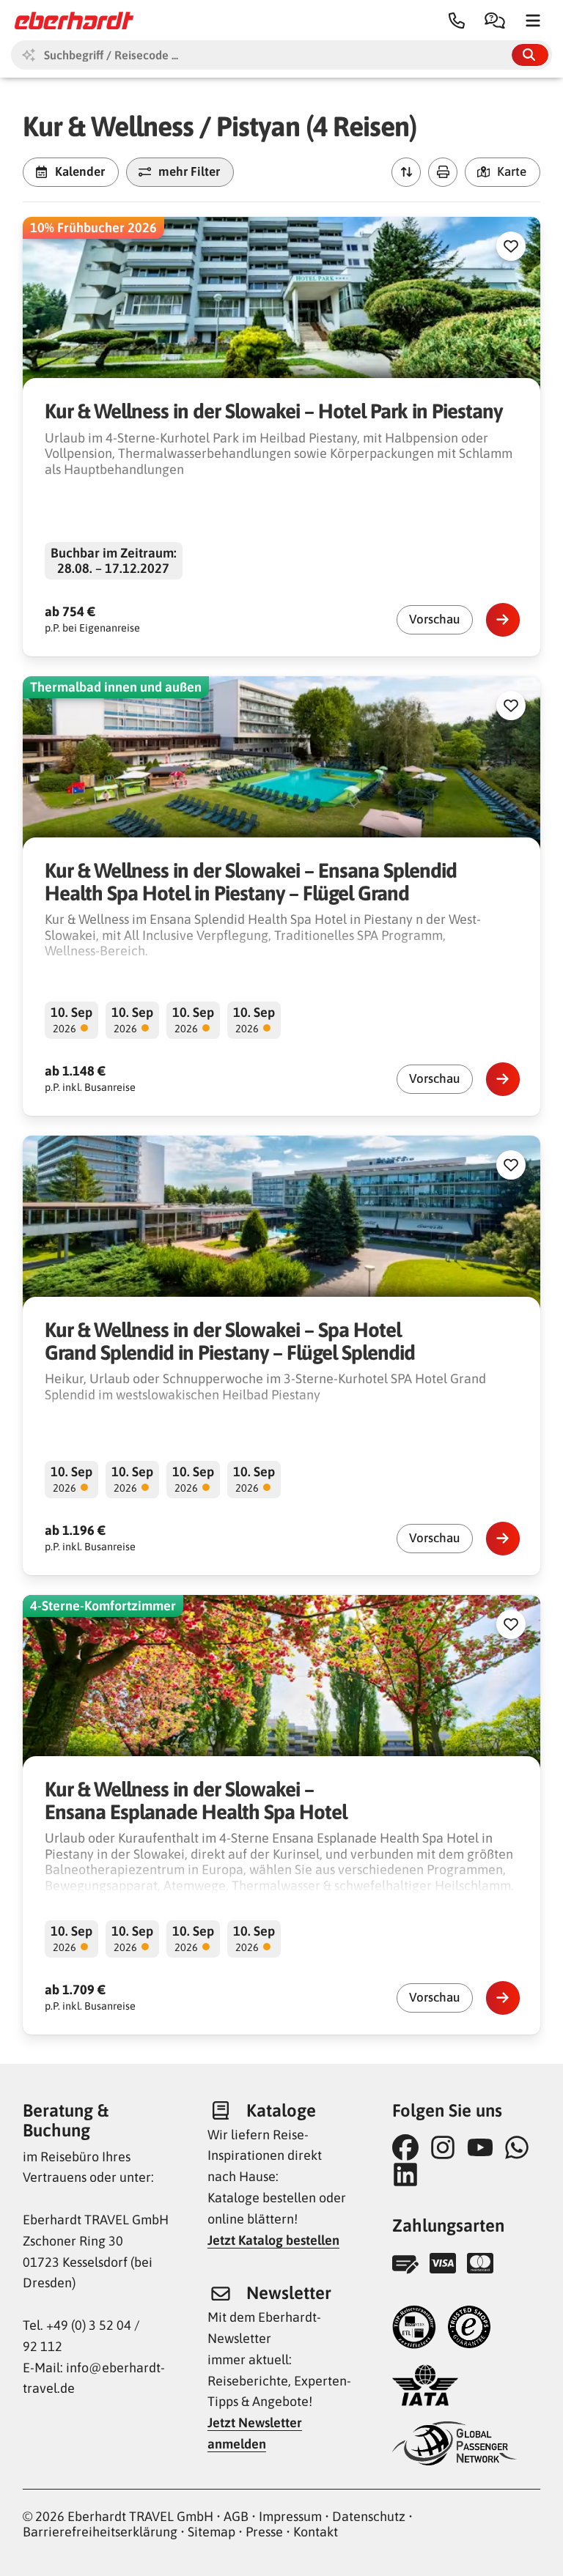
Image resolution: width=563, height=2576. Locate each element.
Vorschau (435, 619)
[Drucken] (443, 172)
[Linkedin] (409, 2175)
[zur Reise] (503, 620)
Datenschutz (369, 2516)
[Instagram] (447, 2147)
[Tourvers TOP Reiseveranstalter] (414, 2329)
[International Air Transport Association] (425, 2387)
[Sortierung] (406, 172)
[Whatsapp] (521, 2147)
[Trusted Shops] (469, 2329)
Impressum (290, 2516)
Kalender (80, 171)
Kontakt (316, 2532)
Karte (512, 171)
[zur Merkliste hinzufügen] (511, 246)
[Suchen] (530, 55)
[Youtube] (484, 2147)
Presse (264, 2532)
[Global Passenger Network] (455, 2445)
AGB (236, 2516)
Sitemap (211, 2532)
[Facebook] (409, 2147)
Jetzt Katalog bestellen (273, 2240)
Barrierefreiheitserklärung (100, 2532)
